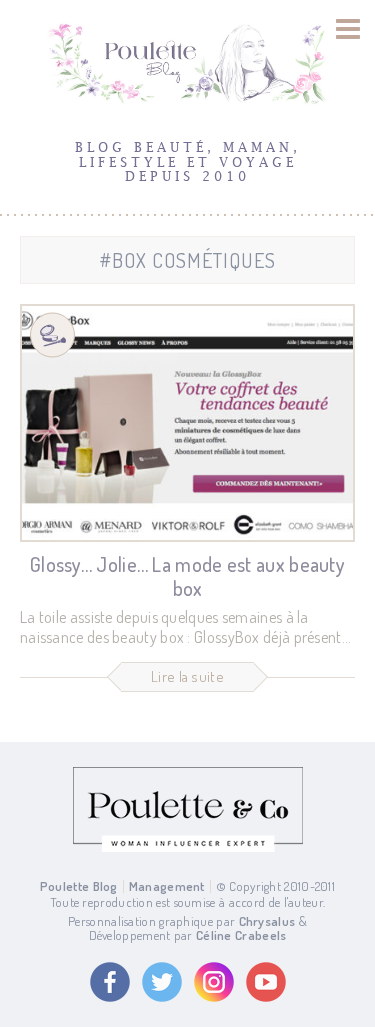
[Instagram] (214, 982)
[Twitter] (162, 982)
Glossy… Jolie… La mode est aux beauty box (187, 576)
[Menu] (348, 29)
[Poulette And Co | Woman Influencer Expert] (188, 847)
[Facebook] (110, 982)
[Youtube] (266, 982)
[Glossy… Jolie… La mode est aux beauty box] (187, 423)
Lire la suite (187, 676)
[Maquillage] (52, 335)
